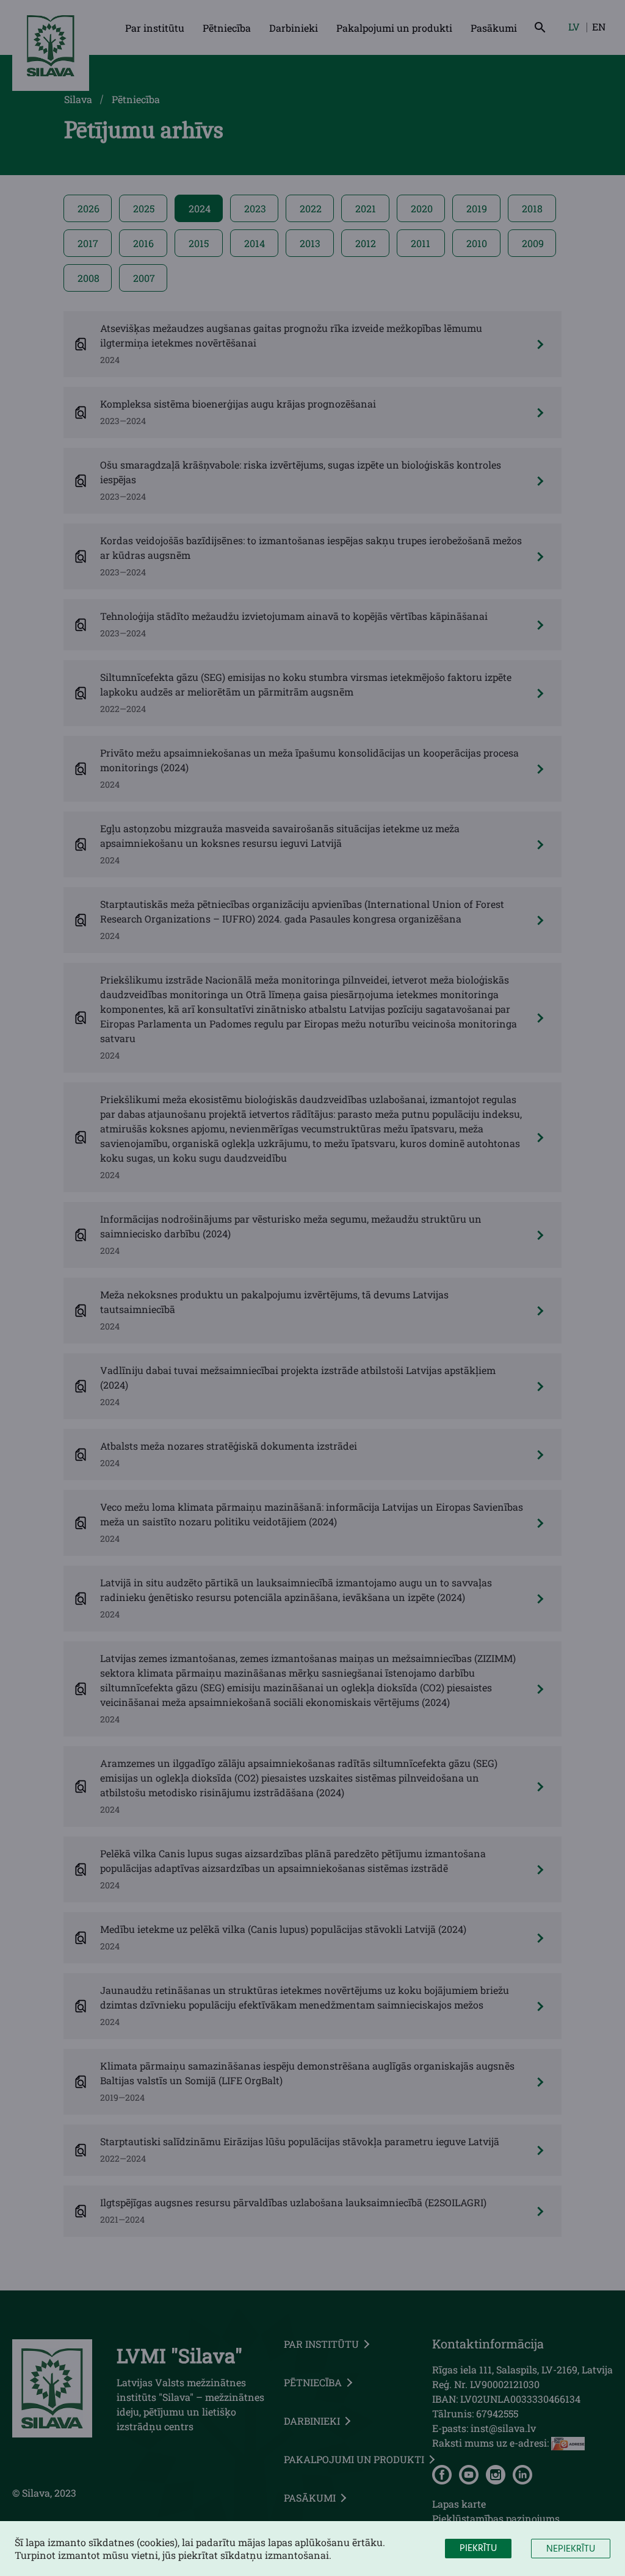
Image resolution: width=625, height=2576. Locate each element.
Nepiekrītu (571, 2549)
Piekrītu (478, 2549)
